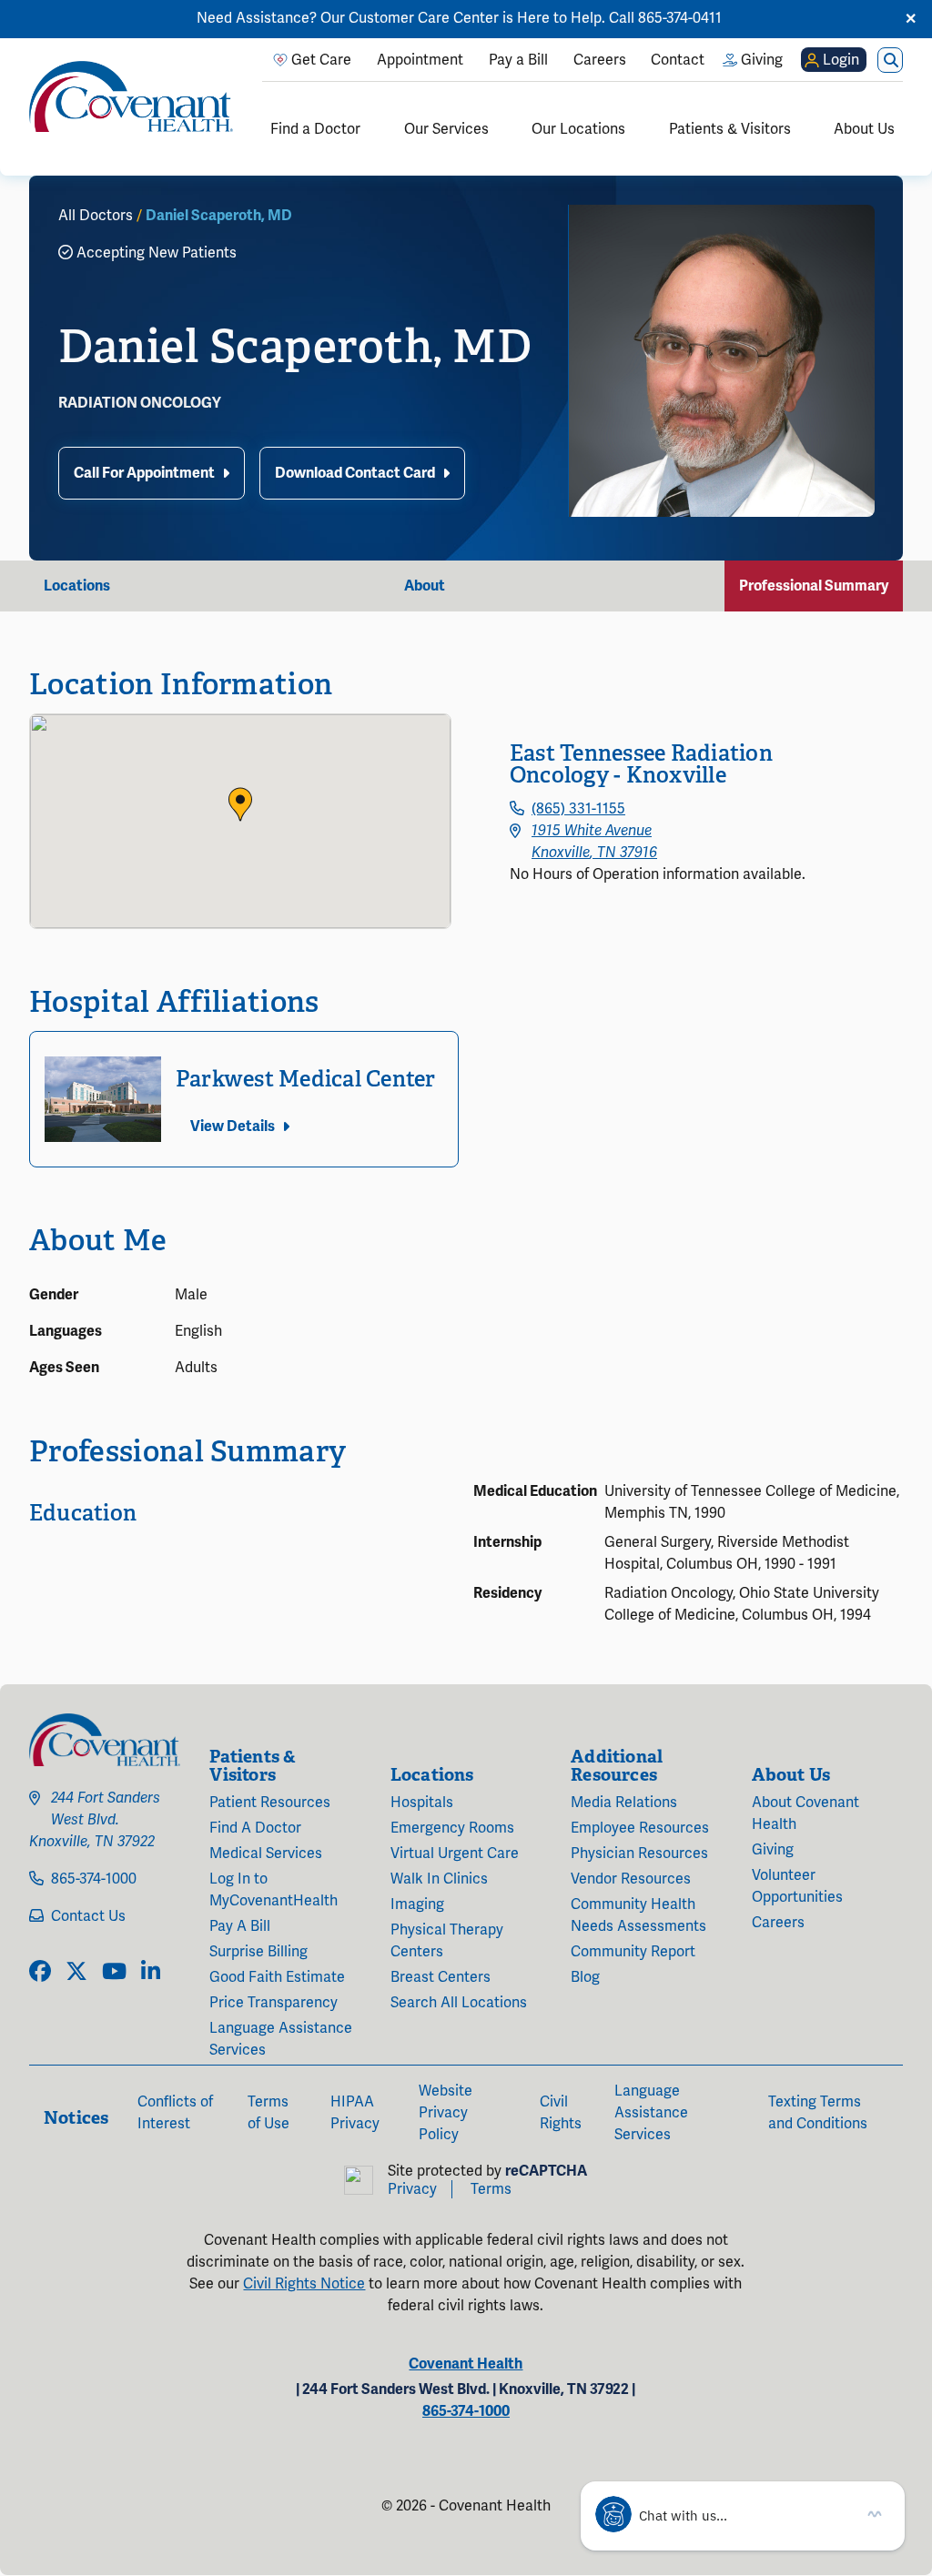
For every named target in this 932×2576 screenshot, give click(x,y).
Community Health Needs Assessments (638, 1915)
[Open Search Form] (890, 60)
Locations (77, 586)
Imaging (417, 1904)
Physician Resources (639, 1854)
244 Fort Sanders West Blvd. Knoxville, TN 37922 (95, 1820)
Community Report (633, 1952)
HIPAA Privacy (355, 2113)
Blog (585, 1977)
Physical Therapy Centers (447, 1941)
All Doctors (96, 216)
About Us (864, 129)
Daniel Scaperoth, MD (219, 216)
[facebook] (40, 1973)
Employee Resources (640, 1828)
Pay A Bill (240, 1926)
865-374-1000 (94, 1879)
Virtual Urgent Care (455, 1854)
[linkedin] (151, 1973)
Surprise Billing (258, 1952)
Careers (778, 1923)
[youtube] (114, 1973)
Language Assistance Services (281, 2039)
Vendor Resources (631, 1879)
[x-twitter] (76, 1973)
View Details (233, 1126)
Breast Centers (441, 1977)
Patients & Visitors (730, 129)
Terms (491, 2189)
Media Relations (624, 1803)
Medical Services (266, 1854)
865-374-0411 (680, 18)
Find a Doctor (315, 129)
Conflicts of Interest (175, 2113)
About (425, 586)
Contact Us (88, 1916)
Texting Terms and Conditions (818, 2113)
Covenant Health (466, 2364)
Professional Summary (814, 586)
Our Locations (578, 129)
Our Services (446, 129)
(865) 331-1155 (578, 809)
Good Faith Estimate (277, 1977)
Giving (773, 1850)
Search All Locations (459, 2003)
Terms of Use (268, 2113)
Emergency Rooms (452, 1828)
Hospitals (422, 1803)
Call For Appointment (144, 473)
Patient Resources (270, 1803)
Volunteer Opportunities (797, 1886)
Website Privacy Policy (446, 2113)
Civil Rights (561, 2113)
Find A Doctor (255, 1828)
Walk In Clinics (439, 1879)
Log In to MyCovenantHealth (274, 1890)
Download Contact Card (355, 473)
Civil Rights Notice (304, 2284)
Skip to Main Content (15, 15)
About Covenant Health (805, 1813)
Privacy (412, 2189)
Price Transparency (274, 2003)
